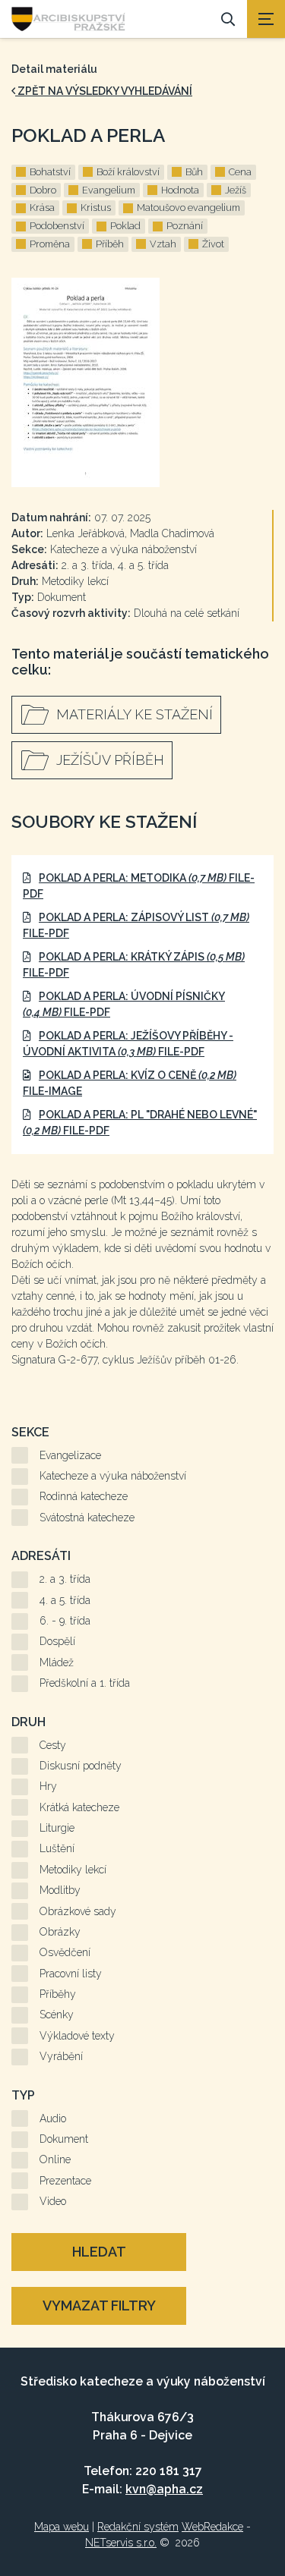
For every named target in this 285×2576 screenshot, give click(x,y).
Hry (48, 1786)
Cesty (53, 1745)
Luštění (57, 1848)
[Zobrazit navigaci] (266, 19)
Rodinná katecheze (84, 1496)
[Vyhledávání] (228, 19)
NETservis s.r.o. (121, 2543)
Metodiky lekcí (73, 1870)
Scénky (57, 2015)
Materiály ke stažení (135, 714)
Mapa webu (62, 2527)
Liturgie (57, 1828)
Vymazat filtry (99, 2306)
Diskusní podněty (81, 1766)
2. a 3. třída (65, 1579)
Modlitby (60, 1890)
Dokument (64, 2139)
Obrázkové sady (78, 1911)
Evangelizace (70, 1455)
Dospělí (57, 1641)
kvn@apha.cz (164, 2489)
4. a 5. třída (65, 1600)
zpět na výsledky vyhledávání (104, 91)
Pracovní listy (71, 1974)
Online (55, 2159)
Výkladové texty (77, 2036)
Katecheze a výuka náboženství (113, 1476)
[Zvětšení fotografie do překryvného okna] (142, 382)
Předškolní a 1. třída (85, 1683)
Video (53, 2201)
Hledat (99, 2252)
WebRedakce (212, 2527)
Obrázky (60, 1932)
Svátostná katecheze (87, 1518)
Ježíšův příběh (110, 760)
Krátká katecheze (79, 1807)
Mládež (57, 1662)
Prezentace (65, 2181)
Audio (53, 2118)
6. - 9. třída (65, 1621)
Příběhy (58, 1994)
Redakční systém (138, 2527)
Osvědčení (65, 1952)
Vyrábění (61, 2056)
